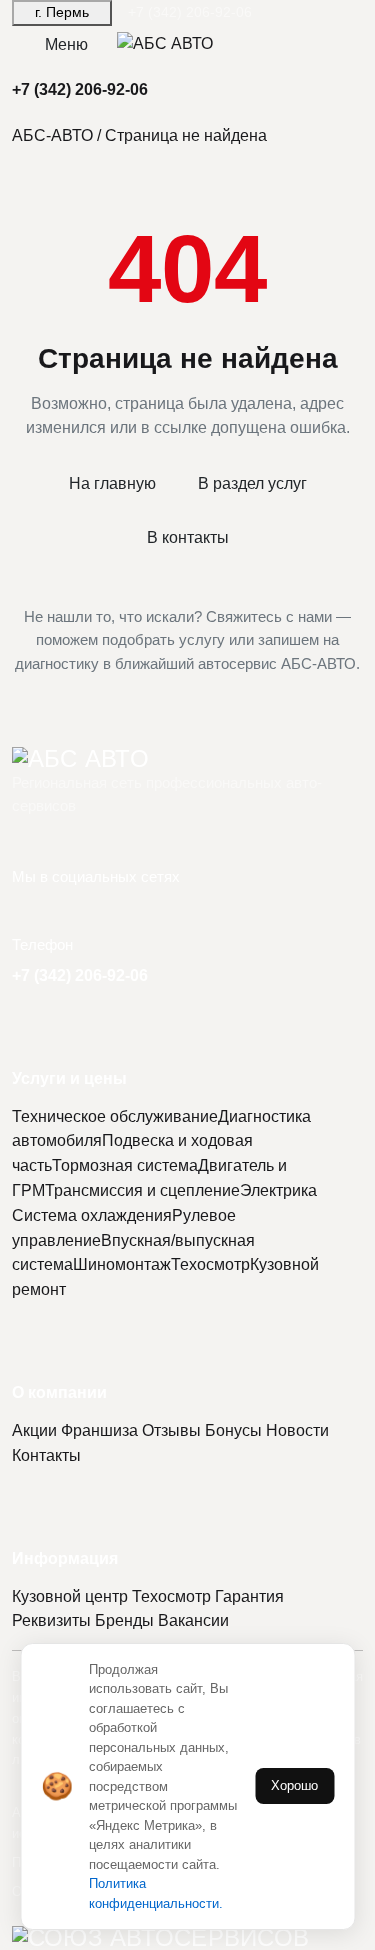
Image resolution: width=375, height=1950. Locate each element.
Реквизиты (51, 1620)
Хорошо (294, 1785)
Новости (297, 1430)
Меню (66, 44)
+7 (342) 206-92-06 (190, 12)
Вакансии (193, 1620)
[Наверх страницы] (187, 759)
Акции (34, 1430)
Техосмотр (210, 1264)
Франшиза (99, 1430)
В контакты (188, 537)
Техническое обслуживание (115, 1116)
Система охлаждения (92, 1215)
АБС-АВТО (52, 135)
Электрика (278, 1190)
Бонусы (233, 1430)
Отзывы (171, 1430)
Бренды (124, 1620)
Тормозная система (125, 1165)
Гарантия (249, 1596)
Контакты (46, 1455)
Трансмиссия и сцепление (142, 1190)
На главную (112, 483)
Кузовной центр (70, 1596)
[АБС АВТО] (165, 44)
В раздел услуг (252, 483)
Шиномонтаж (122, 1264)
